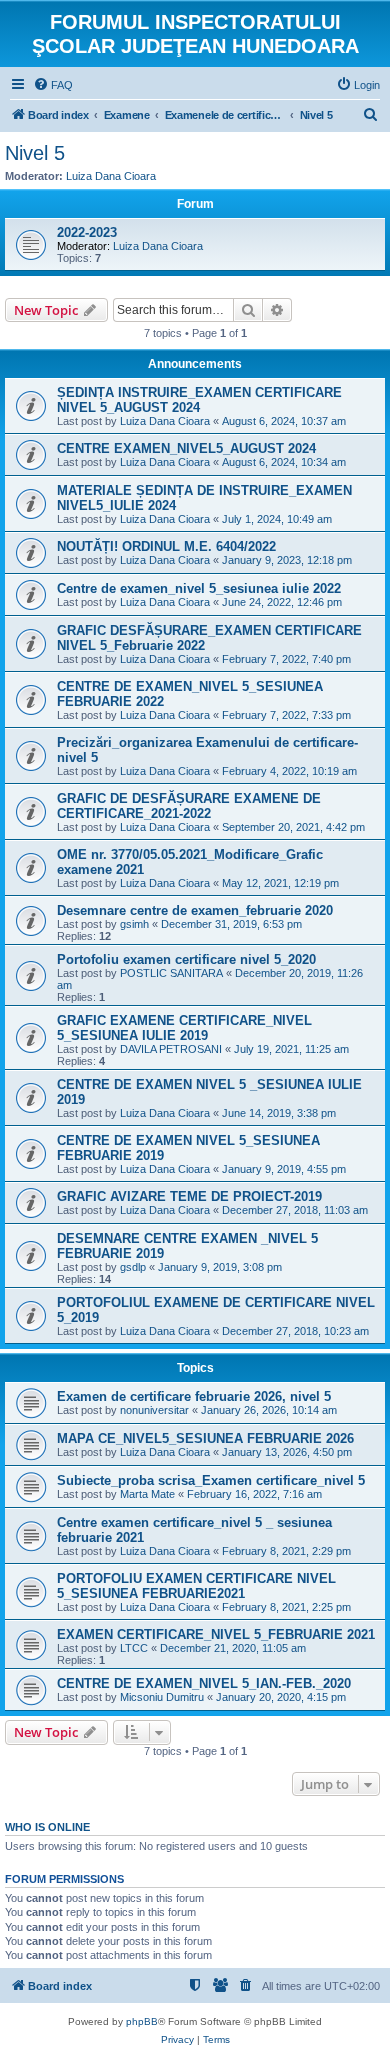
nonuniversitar (154, 1410)
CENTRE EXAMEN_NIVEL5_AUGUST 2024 (186, 448)
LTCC (134, 1648)
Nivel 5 (35, 153)
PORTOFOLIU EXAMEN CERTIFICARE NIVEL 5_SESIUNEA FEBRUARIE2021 (196, 1586)
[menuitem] (53, 85)
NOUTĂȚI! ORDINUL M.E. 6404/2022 (166, 546)
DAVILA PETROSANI (171, 1049)
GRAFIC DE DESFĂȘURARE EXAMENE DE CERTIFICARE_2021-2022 (189, 806)
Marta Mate (147, 1494)
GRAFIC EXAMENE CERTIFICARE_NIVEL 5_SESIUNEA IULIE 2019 (184, 1028)
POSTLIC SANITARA (171, 973)
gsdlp (133, 1267)
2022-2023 (87, 232)
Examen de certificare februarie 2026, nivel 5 (194, 1396)
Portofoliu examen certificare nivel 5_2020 (186, 959)
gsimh (134, 924)
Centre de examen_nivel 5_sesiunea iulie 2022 (199, 588)
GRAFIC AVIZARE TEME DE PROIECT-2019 (189, 1196)
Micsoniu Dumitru (162, 1697)
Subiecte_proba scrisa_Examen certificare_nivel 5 (211, 1480)
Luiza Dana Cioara (111, 176)
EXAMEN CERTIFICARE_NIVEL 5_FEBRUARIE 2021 (216, 1634)
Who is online (47, 1827)
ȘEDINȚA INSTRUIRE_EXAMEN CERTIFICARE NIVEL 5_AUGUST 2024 (199, 400)
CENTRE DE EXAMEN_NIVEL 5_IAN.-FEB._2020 (204, 1683)
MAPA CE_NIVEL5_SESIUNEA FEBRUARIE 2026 (205, 1438)
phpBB (142, 2021)
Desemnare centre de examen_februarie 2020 (195, 910)
